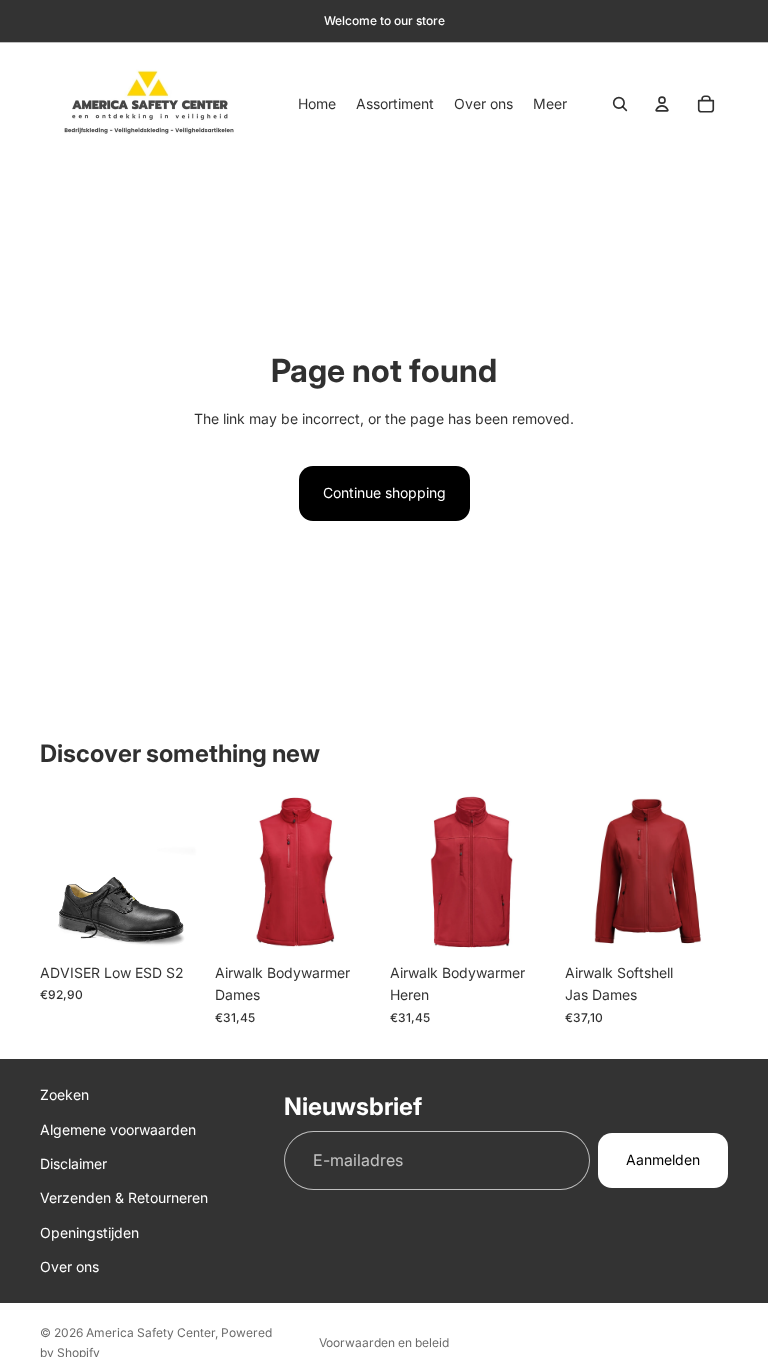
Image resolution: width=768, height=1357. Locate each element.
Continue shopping (384, 492)
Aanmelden (663, 1159)
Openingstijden (89, 1231)
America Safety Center (150, 1332)
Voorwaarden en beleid (384, 1342)
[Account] (662, 104)
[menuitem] (550, 104)
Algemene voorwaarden (118, 1128)
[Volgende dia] (356, 872)
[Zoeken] (620, 104)
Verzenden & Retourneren (124, 1197)
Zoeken (64, 1094)
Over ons (69, 1266)
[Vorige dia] (237, 872)
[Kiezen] (172, 923)
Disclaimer (73, 1163)
